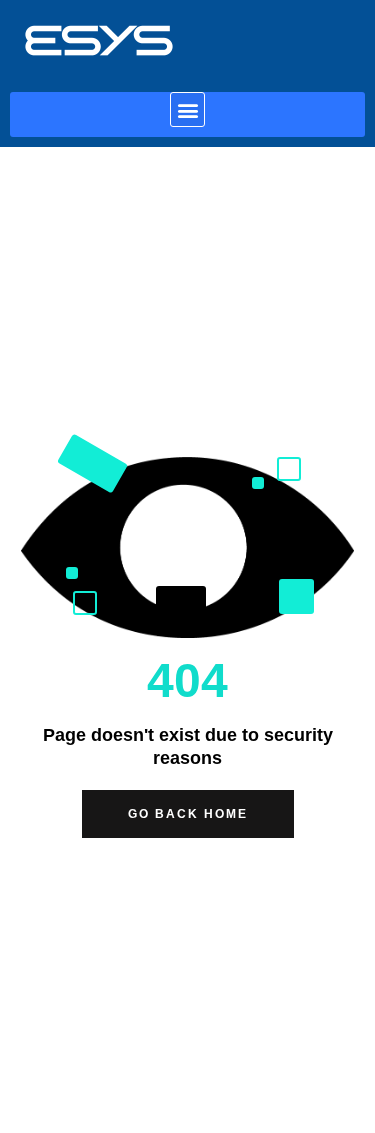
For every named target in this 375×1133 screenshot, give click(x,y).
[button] (187, 109)
